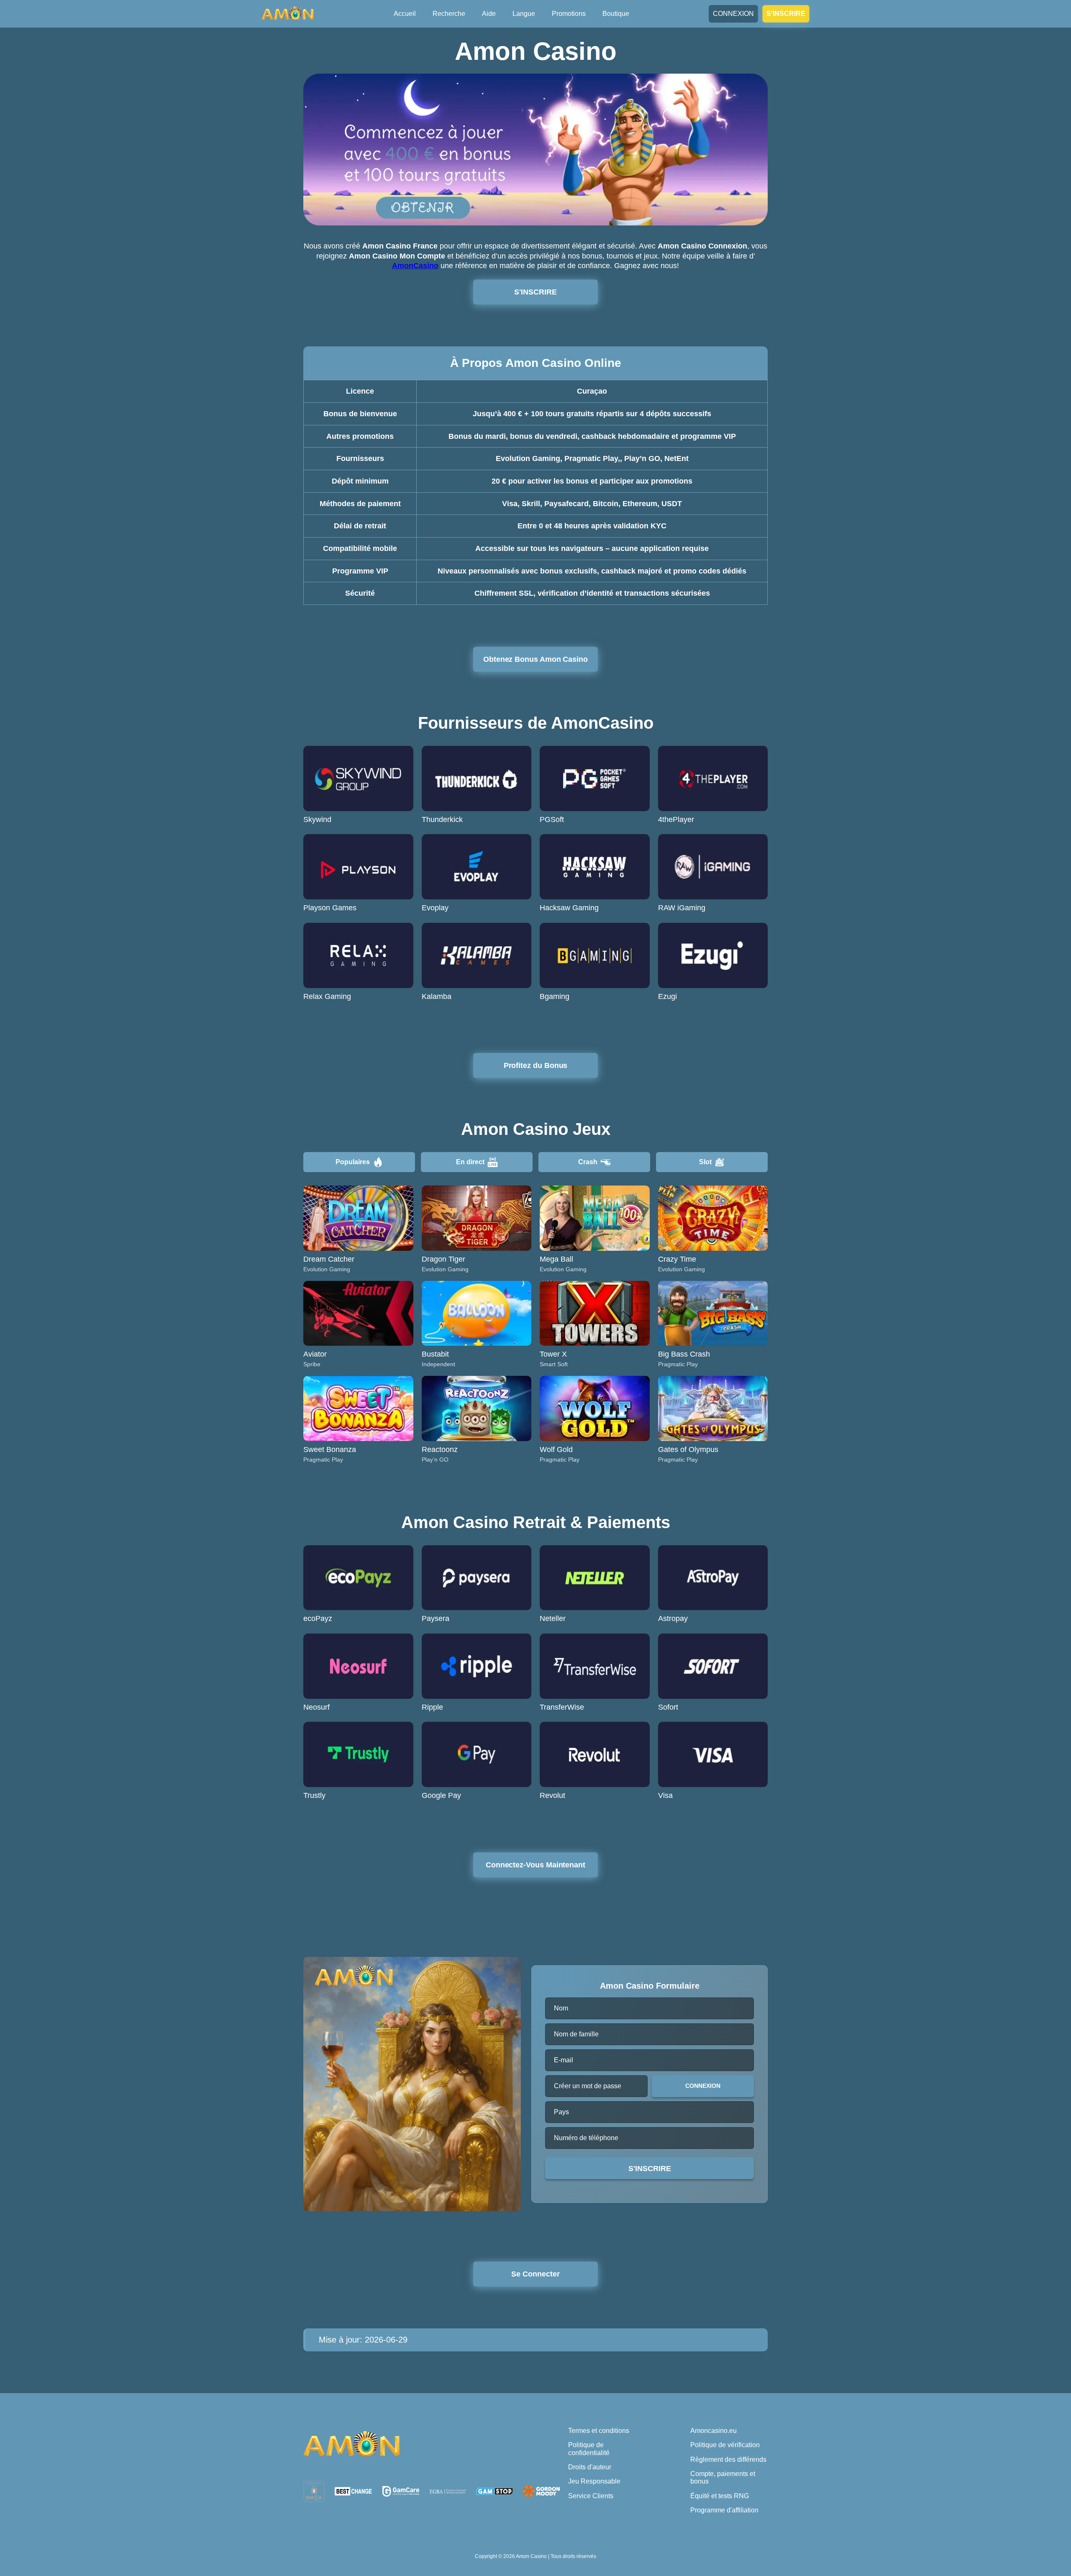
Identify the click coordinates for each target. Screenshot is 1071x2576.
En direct (470, 1162)
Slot (705, 1162)
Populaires (353, 1162)
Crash (588, 1162)
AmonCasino (415, 266)
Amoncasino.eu (714, 2431)
